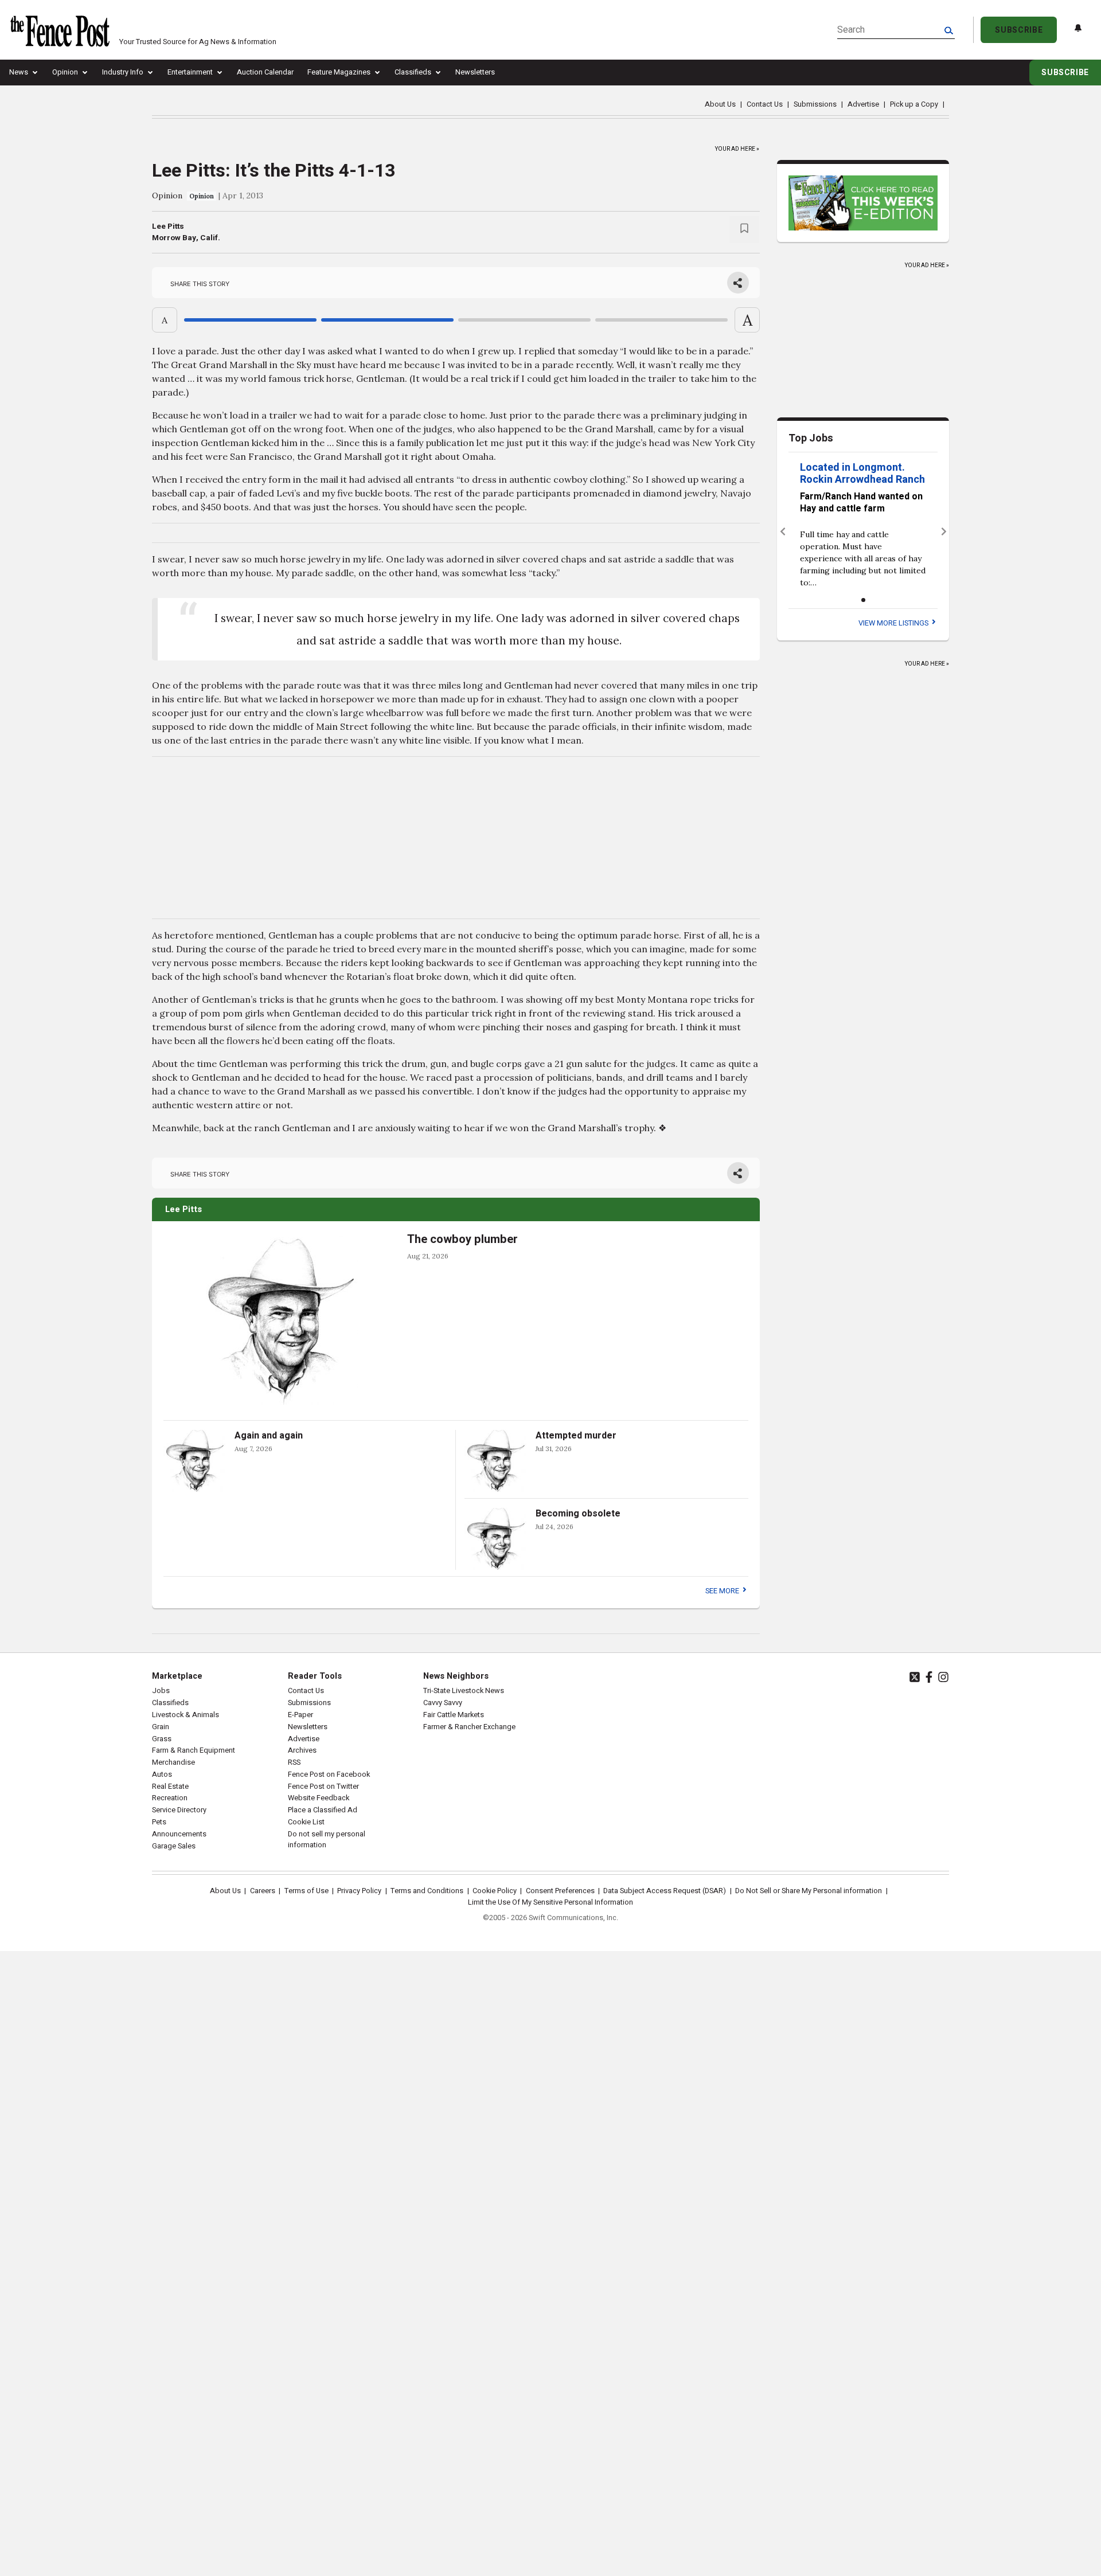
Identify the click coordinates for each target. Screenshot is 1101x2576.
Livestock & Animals (186, 1715)
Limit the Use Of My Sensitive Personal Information (550, 1902)
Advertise (863, 104)
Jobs (161, 1691)
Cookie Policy (495, 1891)
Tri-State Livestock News (464, 1691)
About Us (720, 104)
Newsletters (475, 72)
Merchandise (173, 1762)
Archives (302, 1750)
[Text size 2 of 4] (387, 320)
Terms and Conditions (427, 1891)
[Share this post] (738, 283)
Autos (162, 1774)
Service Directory (179, 1810)
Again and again (269, 1436)
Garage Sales (174, 1846)
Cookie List (306, 1822)
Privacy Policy (359, 1891)
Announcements (179, 1834)
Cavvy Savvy (443, 1703)
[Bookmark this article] (744, 230)
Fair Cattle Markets (454, 1715)
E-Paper (300, 1715)
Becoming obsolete (578, 1514)
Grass (162, 1739)
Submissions (815, 104)
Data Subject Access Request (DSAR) (665, 1891)
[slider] (456, 320)
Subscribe (1019, 30)
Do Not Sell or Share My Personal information (809, 1891)
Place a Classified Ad (323, 1810)
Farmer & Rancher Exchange (469, 1727)
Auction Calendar (265, 72)
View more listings (894, 623)
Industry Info (123, 72)
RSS (294, 1762)
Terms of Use (307, 1891)
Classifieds (413, 72)
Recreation (170, 1798)
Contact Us (765, 104)
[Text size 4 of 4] (661, 320)
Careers (263, 1891)
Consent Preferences (560, 1891)
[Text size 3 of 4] (524, 320)
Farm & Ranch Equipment (194, 1750)
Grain (161, 1727)
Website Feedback (319, 1798)
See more (723, 1591)
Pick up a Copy (914, 104)
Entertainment (190, 72)
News (19, 72)
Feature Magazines (339, 72)
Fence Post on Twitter (323, 1787)
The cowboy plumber (462, 1239)
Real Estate (170, 1787)
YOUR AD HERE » (737, 147)
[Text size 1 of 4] (250, 320)
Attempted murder (576, 1436)
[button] (782, 532)
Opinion (65, 72)
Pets (159, 1822)
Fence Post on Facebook (329, 1774)
